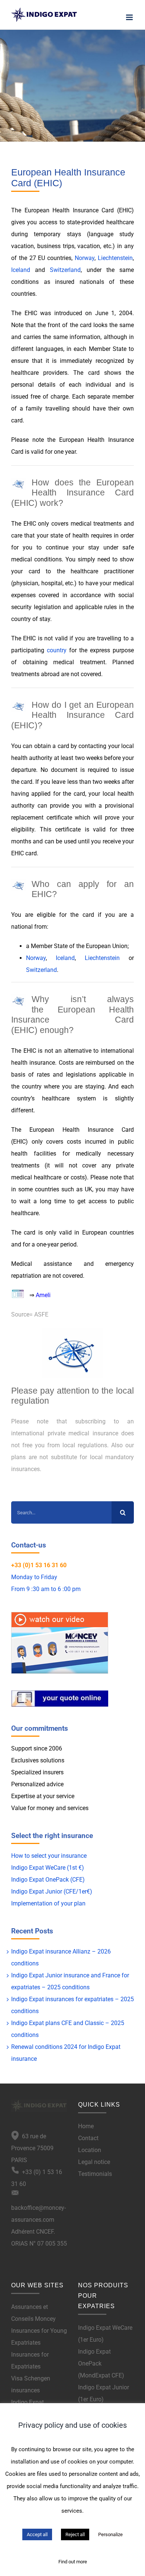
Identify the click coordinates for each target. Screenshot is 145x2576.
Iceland (21, 270)
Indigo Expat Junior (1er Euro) (104, 2393)
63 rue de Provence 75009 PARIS (32, 2148)
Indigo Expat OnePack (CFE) (48, 1880)
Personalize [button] (110, 2534)
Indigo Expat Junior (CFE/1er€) (52, 1891)
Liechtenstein (115, 258)
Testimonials (95, 2174)
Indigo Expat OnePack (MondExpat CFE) (101, 2363)
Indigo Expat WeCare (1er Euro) (105, 2334)
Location (90, 2150)
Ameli (43, 1295)
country (57, 650)
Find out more (73, 2562)
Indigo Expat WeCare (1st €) (48, 1868)
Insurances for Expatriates (30, 2360)
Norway (85, 258)
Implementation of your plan (48, 1903)
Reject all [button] (75, 2534)
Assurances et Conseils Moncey (33, 2313)
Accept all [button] (37, 2534)
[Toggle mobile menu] (130, 17)
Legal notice (94, 2162)
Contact (88, 2138)
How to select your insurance (49, 1856)
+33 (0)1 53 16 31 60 (39, 1565)
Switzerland (65, 270)
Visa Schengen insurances (31, 2384)
